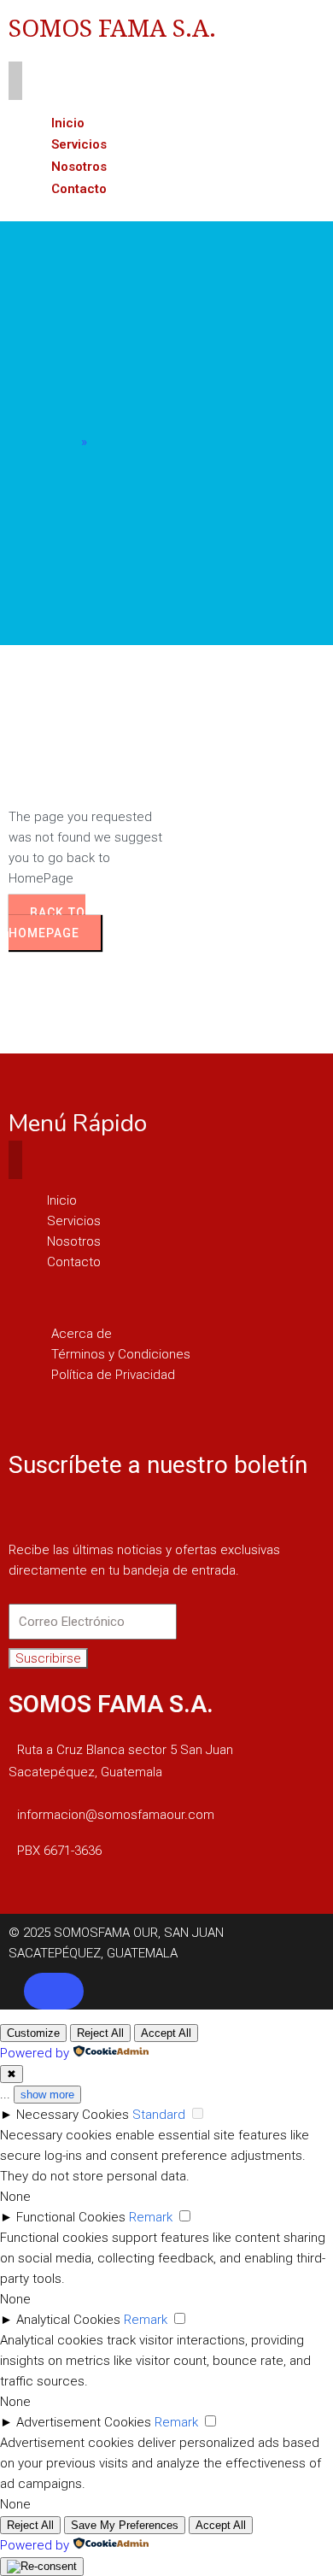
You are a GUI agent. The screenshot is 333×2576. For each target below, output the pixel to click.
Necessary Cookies (73, 2115)
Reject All (100, 2033)
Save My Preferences (125, 2525)
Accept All (166, 2033)
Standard (159, 2115)
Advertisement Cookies (84, 2422)
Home (60, 442)
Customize (33, 2033)
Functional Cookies (71, 2217)
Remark (151, 2217)
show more (47, 2095)
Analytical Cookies (68, 2320)
